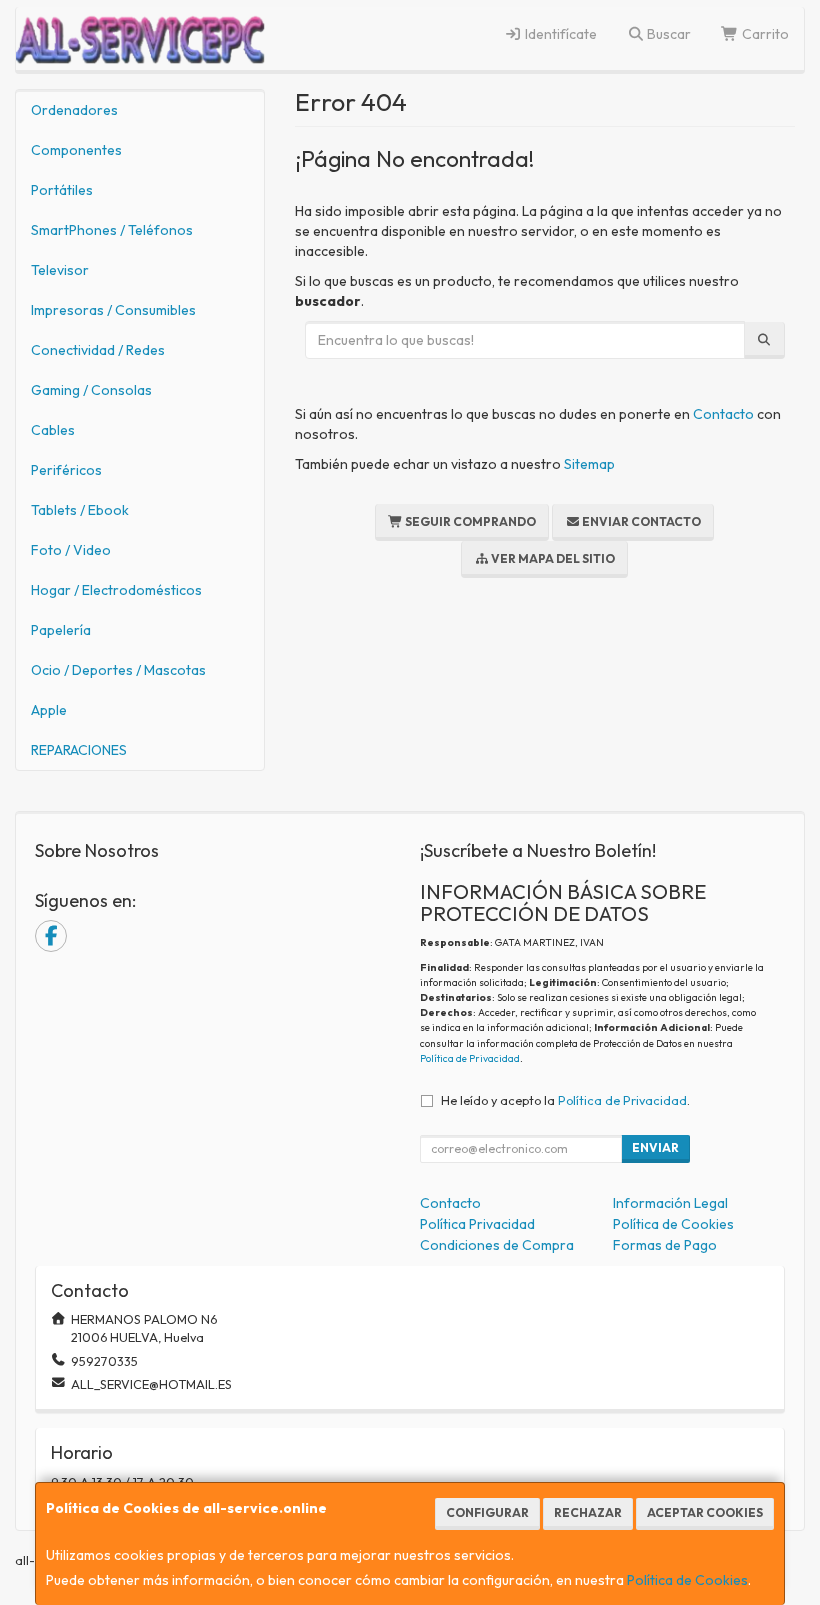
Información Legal (670, 1203)
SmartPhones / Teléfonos (112, 230)
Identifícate (559, 34)
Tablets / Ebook (80, 510)
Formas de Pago (665, 1245)
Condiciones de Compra (497, 1245)
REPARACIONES (79, 750)
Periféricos (66, 470)
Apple (49, 710)
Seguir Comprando (469, 521)
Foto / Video (71, 550)
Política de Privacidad (470, 1058)
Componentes (76, 150)
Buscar (667, 34)
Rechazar (588, 1512)
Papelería (61, 630)
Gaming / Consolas (91, 390)
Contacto (723, 414)
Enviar (655, 1147)
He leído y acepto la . (565, 1100)
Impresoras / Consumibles (113, 310)
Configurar (487, 1512)
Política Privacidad (477, 1224)
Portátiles (62, 190)
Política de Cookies (687, 1580)
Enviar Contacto (640, 521)
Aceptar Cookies (705, 1512)
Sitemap (589, 464)
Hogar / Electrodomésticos (116, 590)
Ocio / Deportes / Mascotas (118, 670)
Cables (53, 430)
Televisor (60, 270)
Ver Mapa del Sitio (552, 558)
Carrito (764, 34)
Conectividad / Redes (98, 350)
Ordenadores (74, 110)
